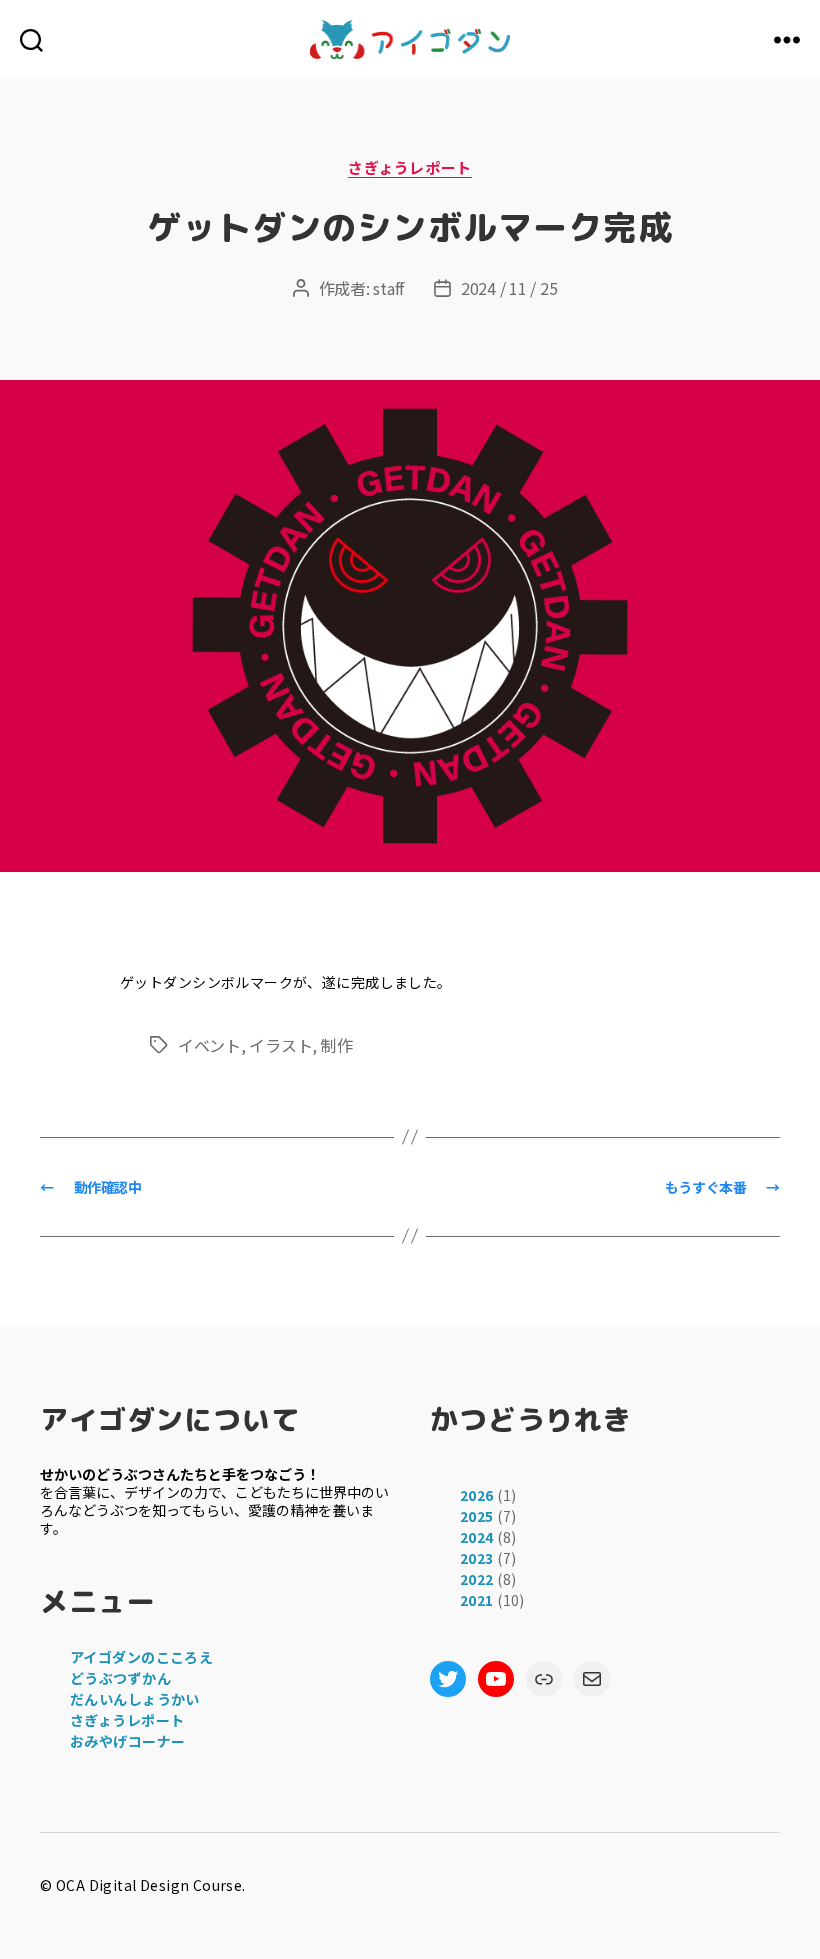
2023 (477, 1558)
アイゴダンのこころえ (141, 1657)
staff (388, 288)
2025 (477, 1516)
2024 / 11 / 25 (509, 288)
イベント (209, 1045)
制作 (336, 1045)
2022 (477, 1579)
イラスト (280, 1045)
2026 (477, 1495)
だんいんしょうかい (135, 1699)
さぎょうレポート (409, 168)
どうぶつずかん (120, 1678)
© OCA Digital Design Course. (143, 1885)
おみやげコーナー (127, 1741)
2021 (477, 1600)
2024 (477, 1537)
